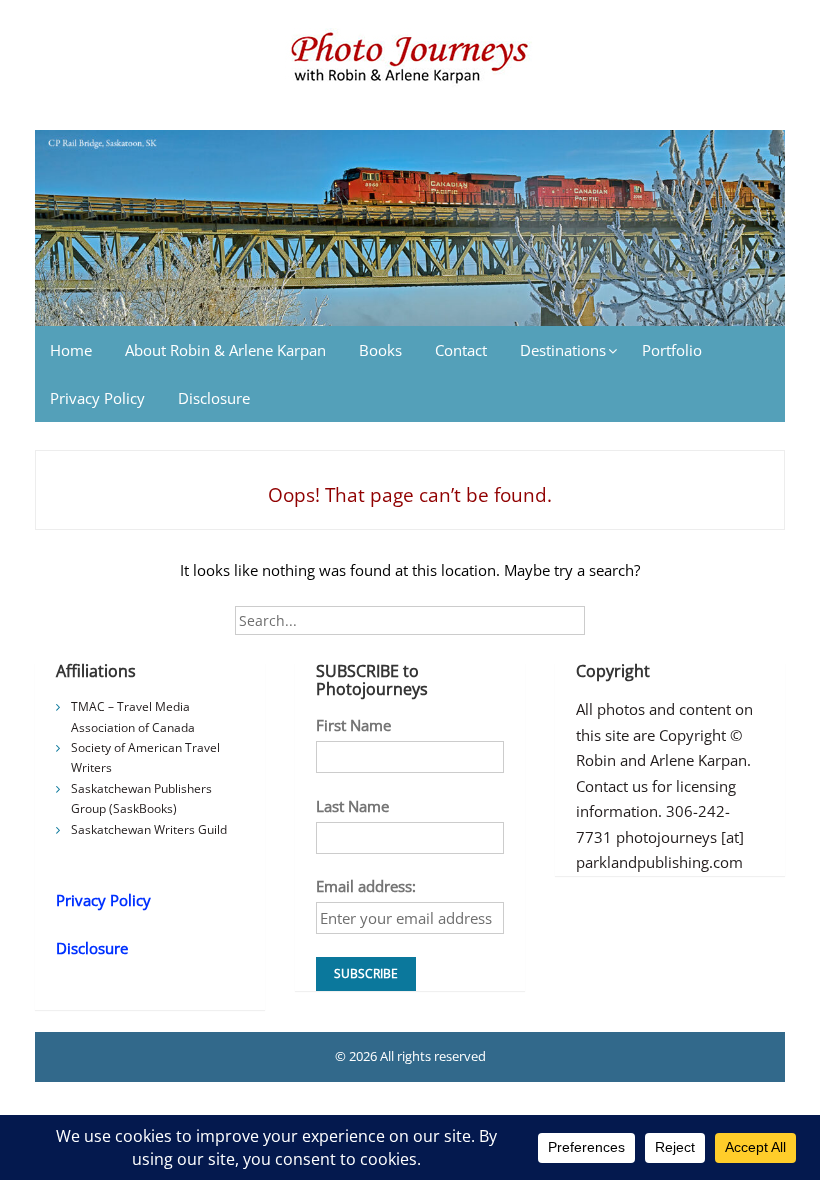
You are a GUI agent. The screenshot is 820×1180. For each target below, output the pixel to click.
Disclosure (214, 398)
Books (380, 350)
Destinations (563, 350)
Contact (461, 350)
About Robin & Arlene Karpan (225, 350)
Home (71, 350)
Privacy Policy (97, 398)
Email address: (366, 886)
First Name (353, 725)
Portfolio (672, 350)
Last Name (352, 806)
